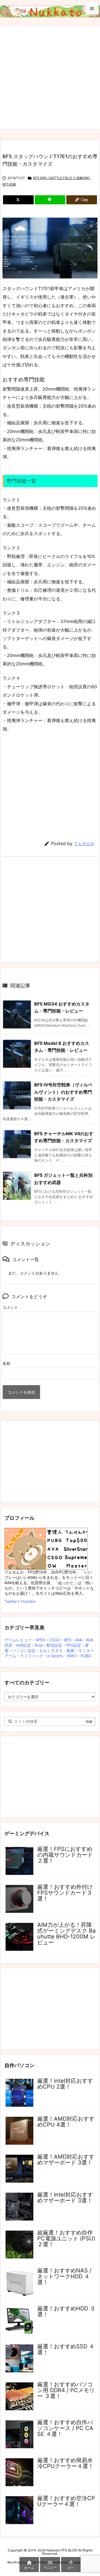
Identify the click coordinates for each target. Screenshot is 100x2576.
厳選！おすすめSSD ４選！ (66, 2349)
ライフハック (32, 1656)
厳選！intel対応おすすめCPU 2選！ (65, 2084)
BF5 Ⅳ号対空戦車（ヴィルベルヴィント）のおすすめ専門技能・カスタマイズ (63, 1092)
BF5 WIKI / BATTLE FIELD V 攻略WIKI (61, 178)
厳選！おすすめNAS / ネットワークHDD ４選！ (64, 2276)
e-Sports (55, 1656)
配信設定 (54, 1645)
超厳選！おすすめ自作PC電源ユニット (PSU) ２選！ (66, 2238)
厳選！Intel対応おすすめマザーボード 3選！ (65, 2198)
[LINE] (50, 200)
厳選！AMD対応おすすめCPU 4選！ (66, 2122)
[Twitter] (18, 200)
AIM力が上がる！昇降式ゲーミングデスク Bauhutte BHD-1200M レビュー (66, 1934)
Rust (39, 1645)
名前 (6, 1363)
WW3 (72, 1656)
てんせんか (84, 844)
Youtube (28, 1601)
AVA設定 (23, 1645)
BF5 (68, 1640)
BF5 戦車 (9, 184)
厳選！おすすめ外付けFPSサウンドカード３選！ (65, 1893)
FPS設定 (74, 1645)
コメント (10, 1307)
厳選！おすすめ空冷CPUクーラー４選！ (66, 2501)
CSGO (55, 1640)
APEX (40, 1640)
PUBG (86, 1656)
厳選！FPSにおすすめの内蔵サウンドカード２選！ (65, 1855)
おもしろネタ (51, 1650)
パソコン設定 (24, 1650)
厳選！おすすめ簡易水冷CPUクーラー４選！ (65, 2463)
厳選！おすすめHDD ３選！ (66, 2311)
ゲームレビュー (18, 1640)
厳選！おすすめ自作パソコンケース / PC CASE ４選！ (65, 2428)
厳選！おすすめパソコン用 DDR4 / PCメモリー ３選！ (66, 2390)
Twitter (11, 1601)
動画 (71, 1650)
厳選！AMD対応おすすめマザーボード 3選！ (66, 2160)
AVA (79, 1640)
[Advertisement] (50, 76)
